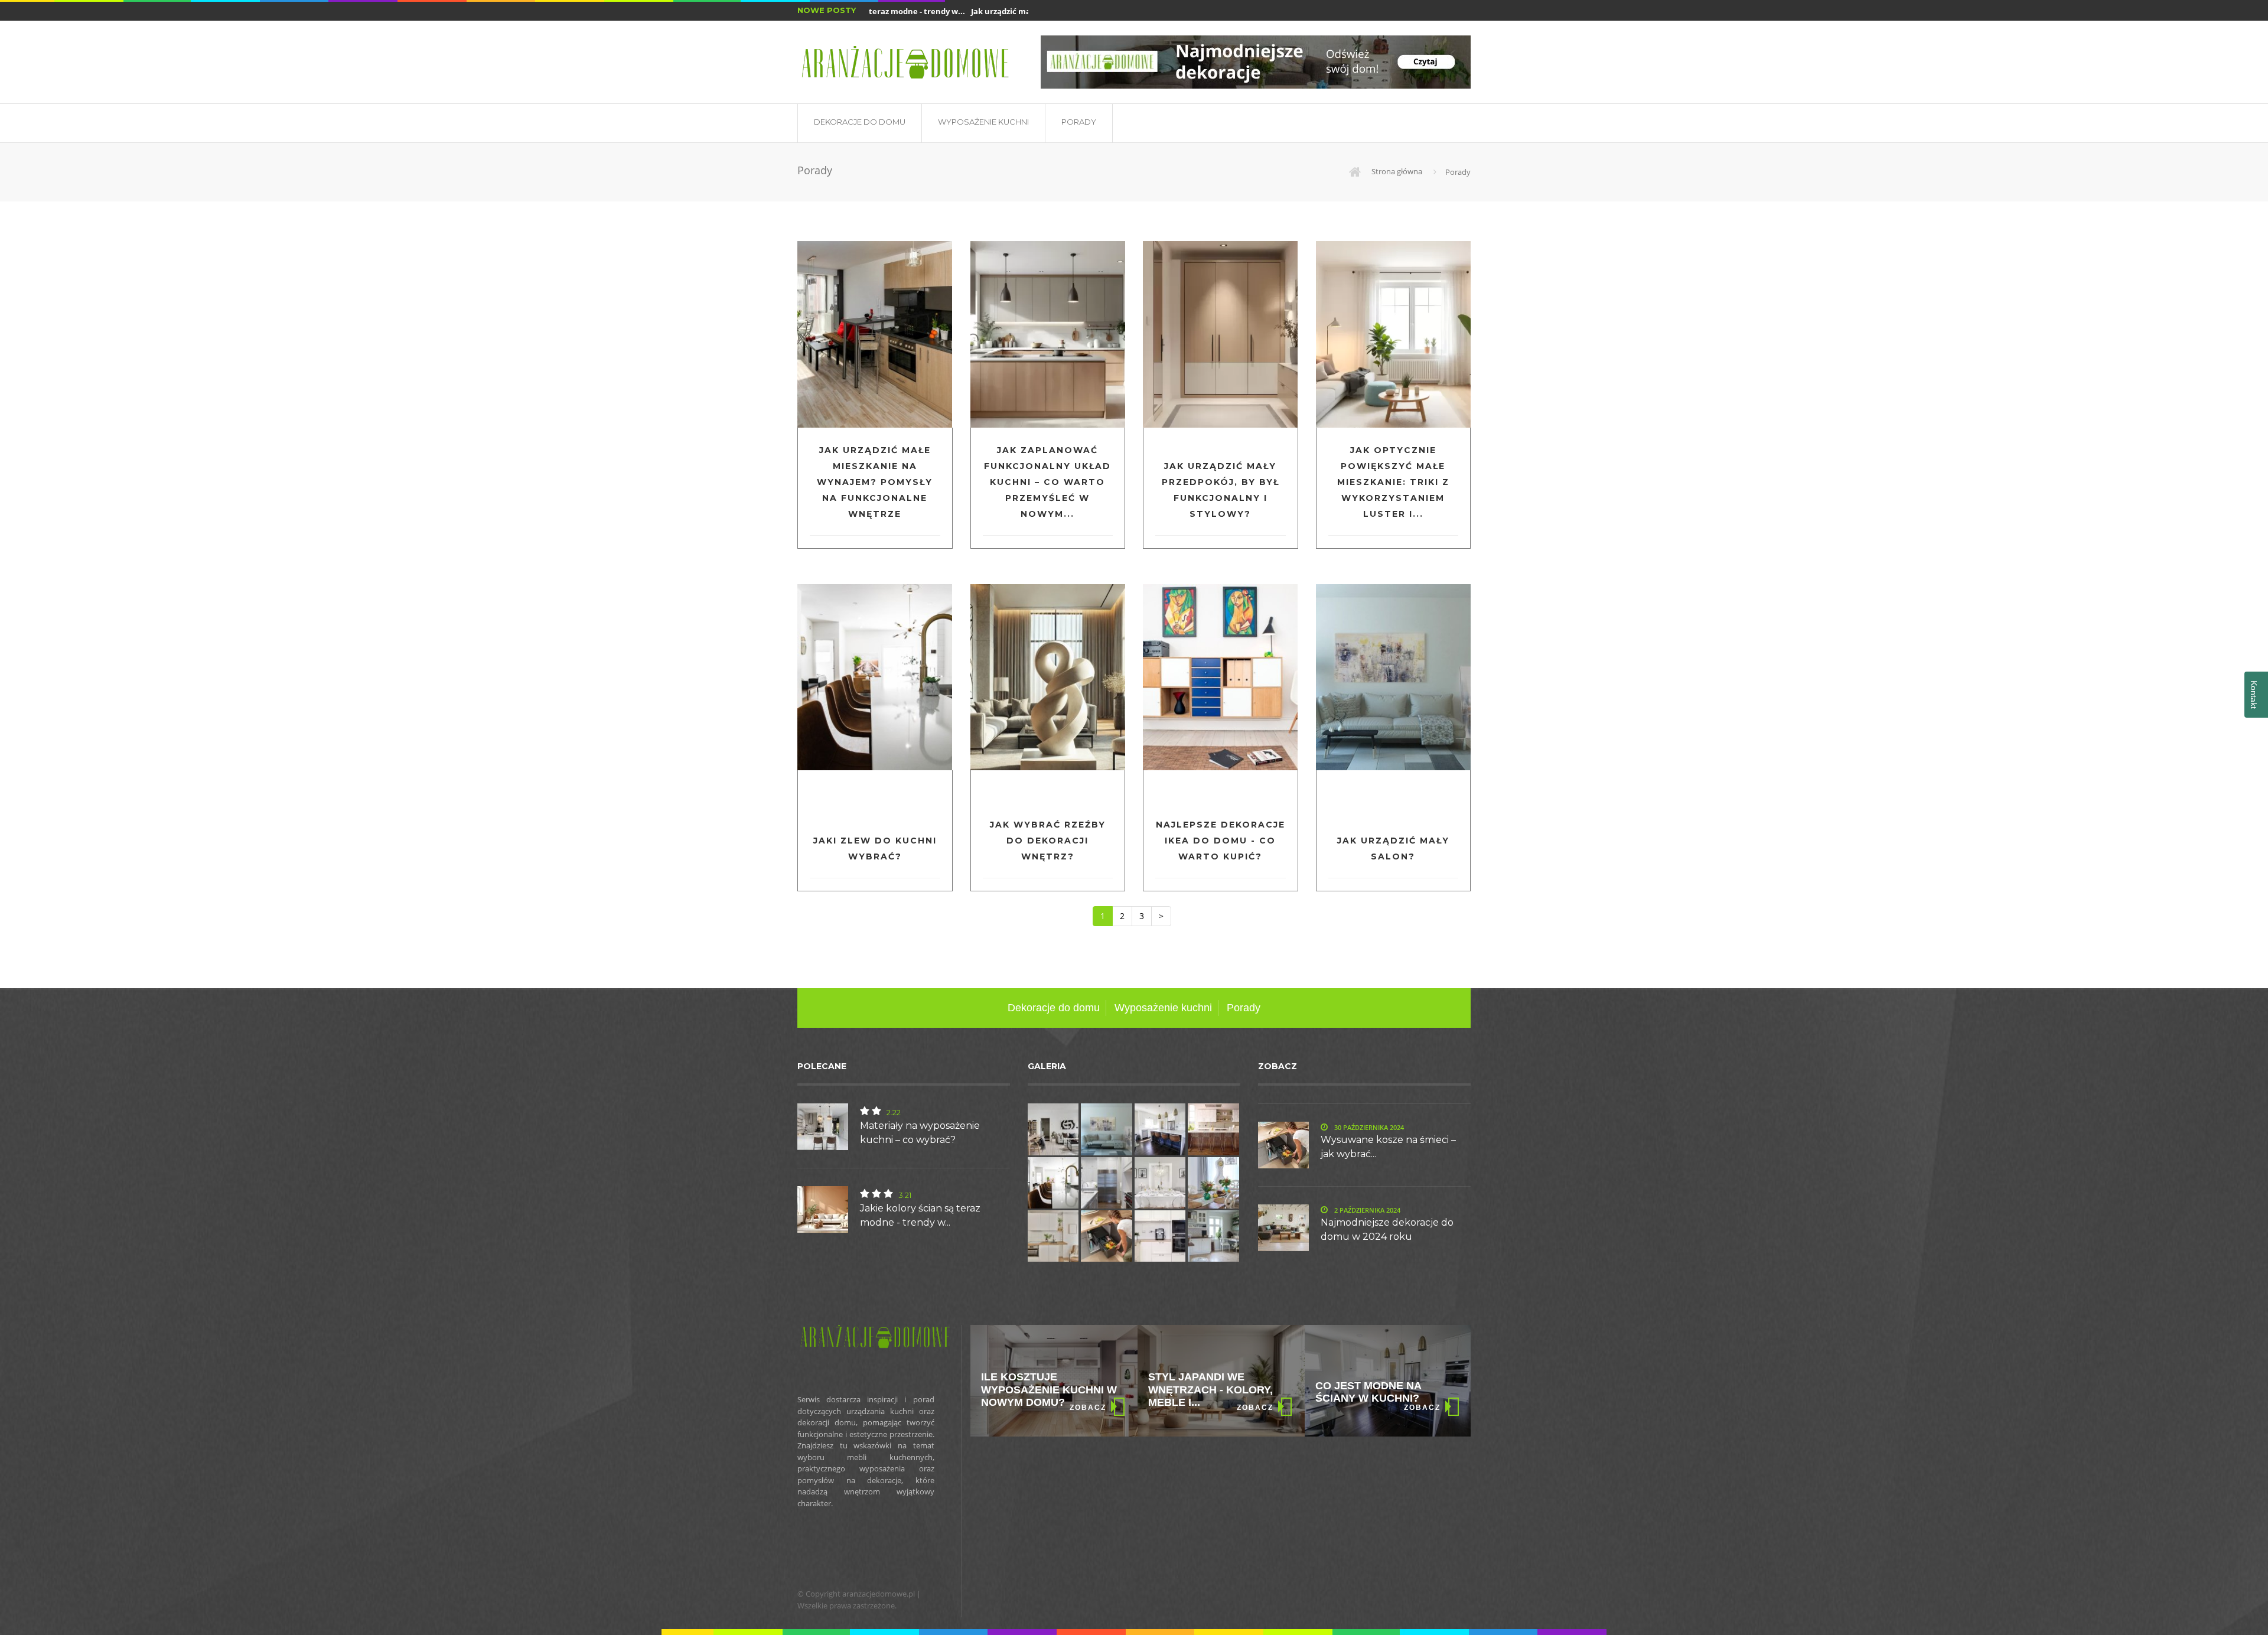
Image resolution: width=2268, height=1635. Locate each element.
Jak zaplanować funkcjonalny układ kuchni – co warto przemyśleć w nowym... (1047, 482)
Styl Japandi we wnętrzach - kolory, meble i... (1043, 1390)
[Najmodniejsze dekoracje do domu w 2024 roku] (1256, 62)
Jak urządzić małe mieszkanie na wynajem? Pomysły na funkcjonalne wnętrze (875, 482)
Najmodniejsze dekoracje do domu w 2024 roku (1387, 1229)
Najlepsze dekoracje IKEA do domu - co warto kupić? (1221, 841)
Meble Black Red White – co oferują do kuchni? (1385, 1390)
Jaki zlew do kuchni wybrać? (875, 849)
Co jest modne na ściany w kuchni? (1201, 1392)
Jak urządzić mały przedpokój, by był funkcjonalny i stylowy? (1221, 490)
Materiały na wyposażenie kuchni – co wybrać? (920, 1133)
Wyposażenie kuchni (983, 122)
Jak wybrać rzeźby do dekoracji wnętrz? (1048, 841)
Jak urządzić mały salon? (1393, 849)
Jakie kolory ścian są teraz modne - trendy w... (920, 1215)
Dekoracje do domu (860, 122)
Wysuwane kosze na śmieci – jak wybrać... (1388, 1147)
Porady (1079, 122)
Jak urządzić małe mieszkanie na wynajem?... (1016, 11)
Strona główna (1396, 171)
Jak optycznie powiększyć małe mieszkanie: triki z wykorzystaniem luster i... (1393, 482)
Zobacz (1088, 1408)
